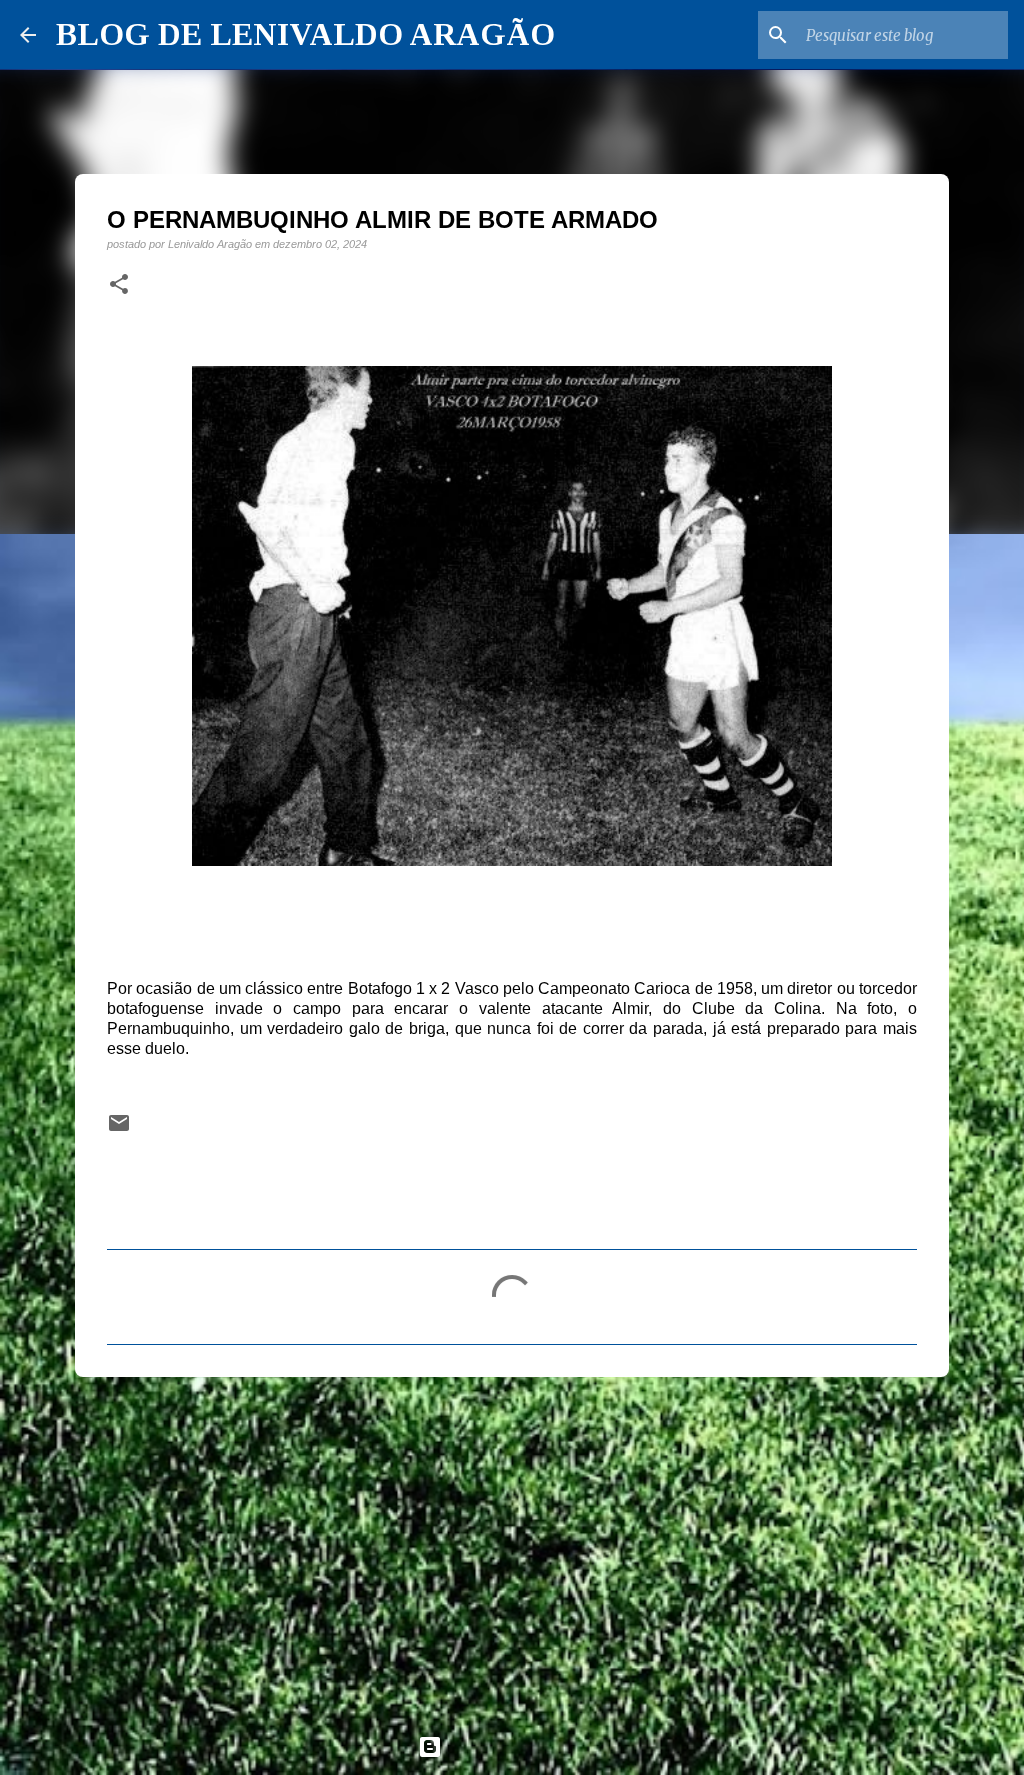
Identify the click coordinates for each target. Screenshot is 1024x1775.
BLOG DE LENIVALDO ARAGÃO (305, 34)
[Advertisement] (512, 1547)
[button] (119, 285)
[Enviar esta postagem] (119, 1129)
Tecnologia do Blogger (524, 1746)
